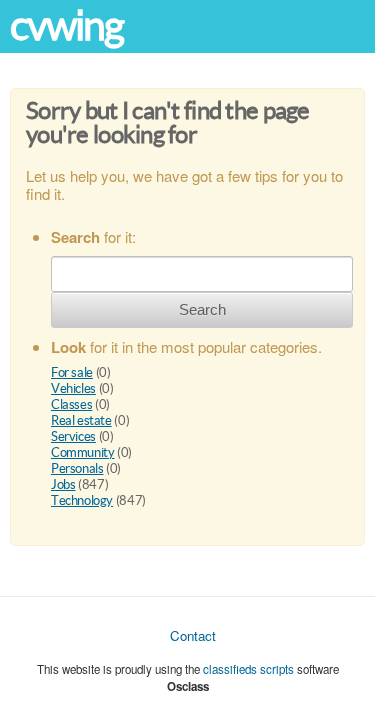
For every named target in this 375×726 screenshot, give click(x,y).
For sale (72, 372)
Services (73, 436)
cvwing (67, 25)
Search (202, 309)
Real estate (81, 420)
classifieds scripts (248, 669)
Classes (71, 404)
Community (83, 452)
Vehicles (73, 388)
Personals (77, 468)
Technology (82, 500)
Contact (193, 635)
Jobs (63, 484)
